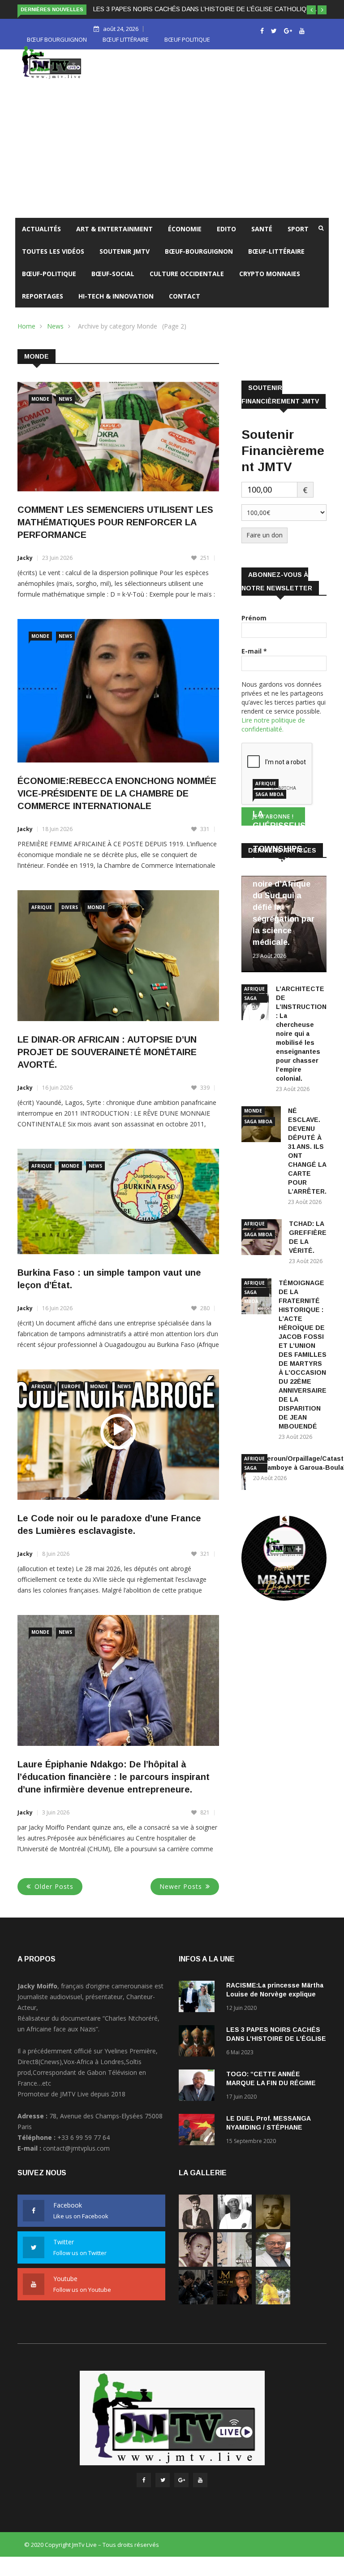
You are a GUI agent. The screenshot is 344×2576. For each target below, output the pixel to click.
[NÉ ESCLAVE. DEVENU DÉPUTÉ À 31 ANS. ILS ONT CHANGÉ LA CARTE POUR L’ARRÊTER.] (273, 2237)
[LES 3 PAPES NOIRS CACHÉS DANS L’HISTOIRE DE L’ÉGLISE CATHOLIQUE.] (199, 2053)
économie (185, 239)
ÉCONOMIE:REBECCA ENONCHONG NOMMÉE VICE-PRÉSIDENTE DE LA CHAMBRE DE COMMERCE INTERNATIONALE (117, 804)
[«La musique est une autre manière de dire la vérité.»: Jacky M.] (234, 2312)
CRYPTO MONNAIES (270, 284)
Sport (298, 239)
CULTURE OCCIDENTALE (187, 284)
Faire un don (264, 545)
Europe (71, 1397)
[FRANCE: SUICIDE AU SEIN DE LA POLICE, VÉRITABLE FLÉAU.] (196, 2312)
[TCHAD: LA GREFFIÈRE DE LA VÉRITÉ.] (196, 2275)
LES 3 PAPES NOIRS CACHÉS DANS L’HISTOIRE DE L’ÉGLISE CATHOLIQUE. (276, 2049)
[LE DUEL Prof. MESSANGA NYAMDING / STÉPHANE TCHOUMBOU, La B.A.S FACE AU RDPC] (199, 2141)
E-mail (254, 661)
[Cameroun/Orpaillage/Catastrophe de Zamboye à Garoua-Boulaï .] (273, 2275)
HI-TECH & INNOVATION (116, 306)
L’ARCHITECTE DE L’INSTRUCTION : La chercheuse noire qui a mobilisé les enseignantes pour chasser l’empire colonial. (301, 1044)
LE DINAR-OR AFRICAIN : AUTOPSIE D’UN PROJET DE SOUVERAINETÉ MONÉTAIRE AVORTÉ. (107, 1062)
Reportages (43, 306)
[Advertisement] (172, 161)
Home (26, 336)
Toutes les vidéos (53, 262)
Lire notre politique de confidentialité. (273, 735)
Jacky (25, 568)
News (55, 336)
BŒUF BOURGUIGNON (57, 50)
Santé (262, 239)
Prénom (254, 628)
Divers (70, 918)
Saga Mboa (269, 805)
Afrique (42, 918)
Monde (40, 409)
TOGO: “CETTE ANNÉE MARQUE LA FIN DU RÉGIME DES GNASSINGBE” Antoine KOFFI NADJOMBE (163, 19)
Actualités (41, 239)
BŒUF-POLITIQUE (49, 284)
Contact (185, 306)
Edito (226, 239)
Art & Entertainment (114, 239)
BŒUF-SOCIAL (113, 284)
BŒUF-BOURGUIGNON (199, 262)
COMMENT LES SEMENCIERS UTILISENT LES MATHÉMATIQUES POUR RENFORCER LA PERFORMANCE (115, 533)
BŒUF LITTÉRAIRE (126, 50)
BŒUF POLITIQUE (187, 50)
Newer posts (181, 1897)
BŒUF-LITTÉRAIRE (276, 262)
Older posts (54, 1897)
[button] (311, 10)
